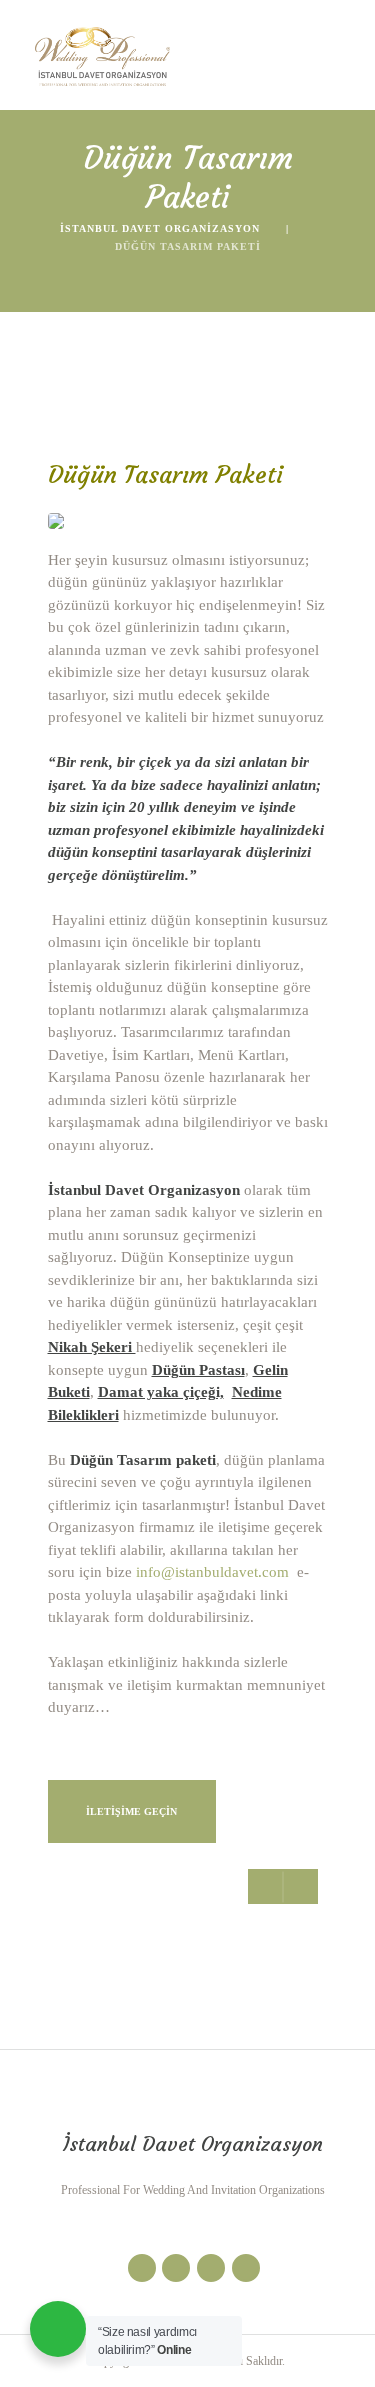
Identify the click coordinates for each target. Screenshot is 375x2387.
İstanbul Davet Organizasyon (160, 228)
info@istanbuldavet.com (212, 1572)
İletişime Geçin (131, 1811)
